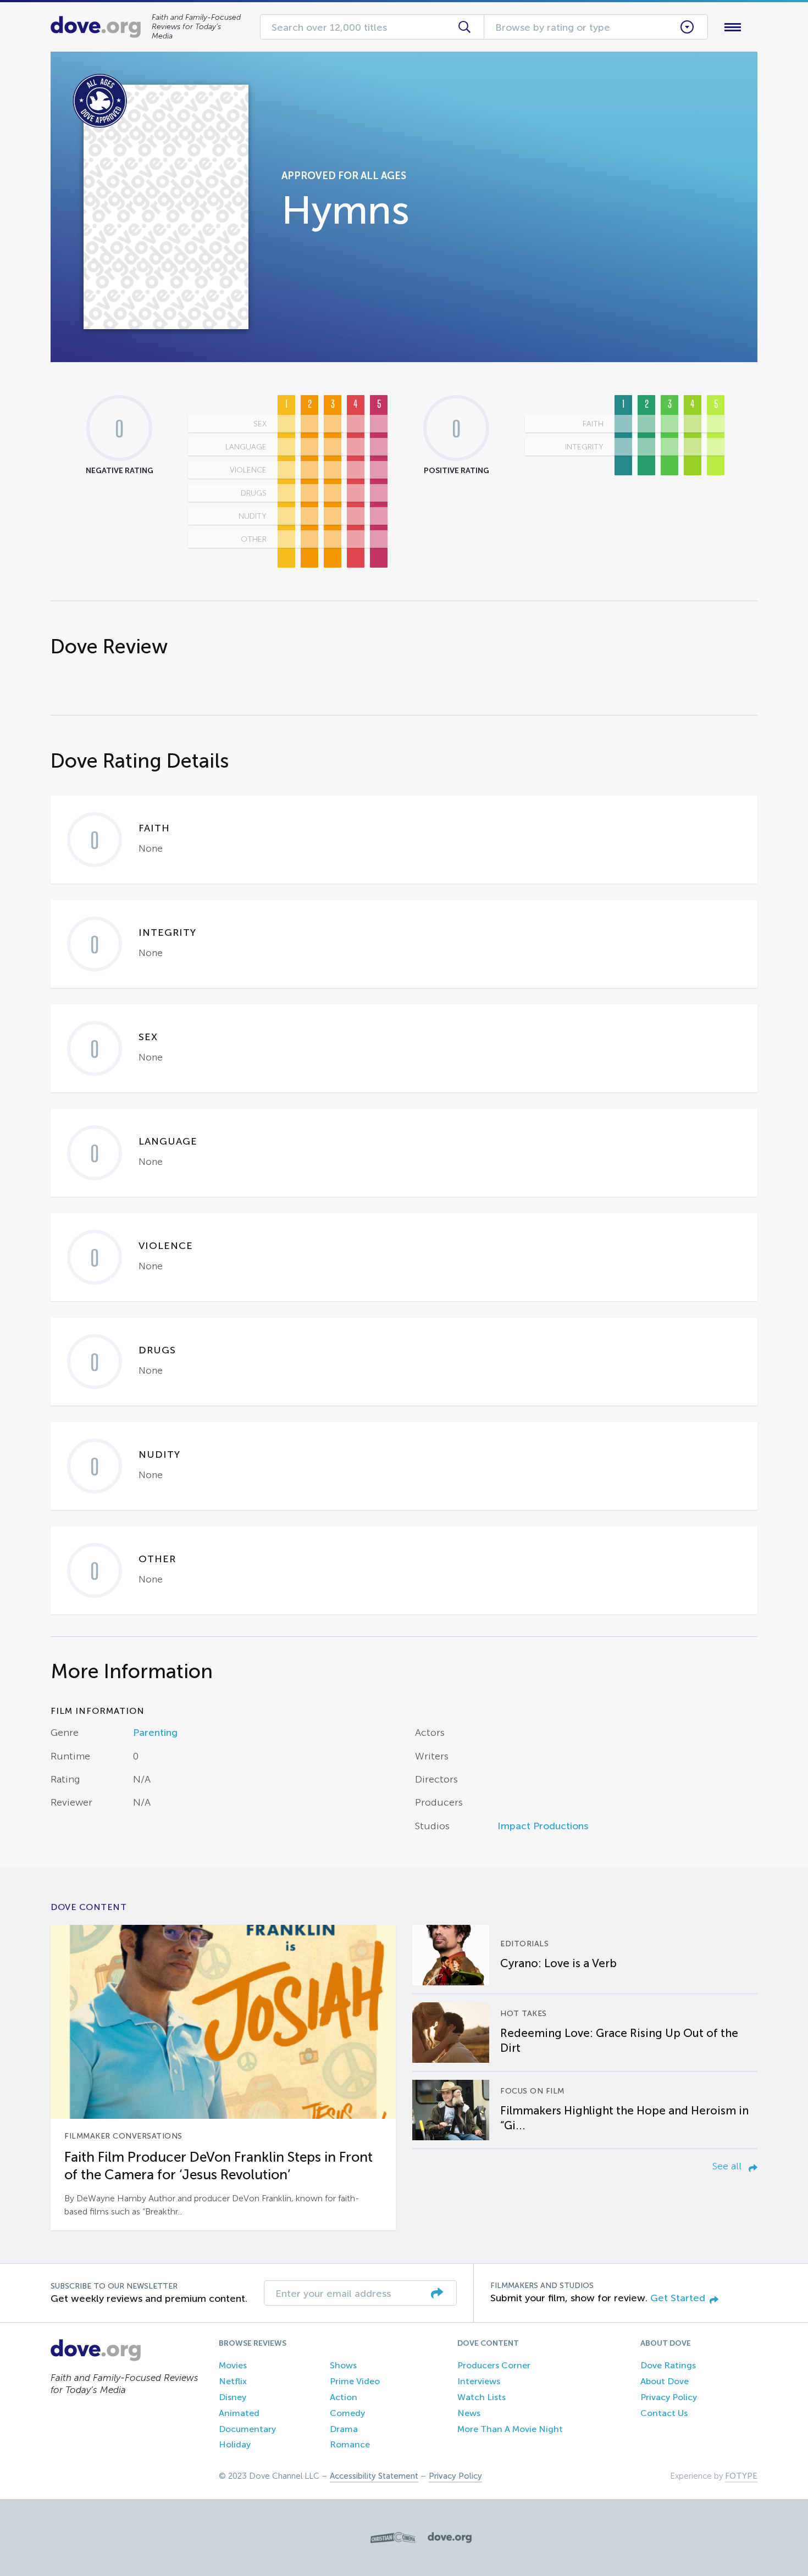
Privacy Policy (669, 2397)
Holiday (235, 2444)
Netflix (233, 2381)
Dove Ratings (668, 2365)
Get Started (678, 2298)
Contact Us (664, 2413)
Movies (233, 2365)
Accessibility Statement (374, 2476)
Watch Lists (482, 2397)
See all (728, 2166)
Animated (239, 2413)
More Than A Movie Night (510, 2429)
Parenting (155, 1733)
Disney (233, 2397)
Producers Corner (494, 2365)
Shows (343, 2365)
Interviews (479, 2381)
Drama (344, 2429)
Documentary (247, 2429)
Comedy (347, 2413)
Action (344, 2397)
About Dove (665, 2381)
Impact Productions (543, 1826)
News (469, 2413)
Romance (350, 2444)
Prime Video (355, 2381)
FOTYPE (741, 2476)
